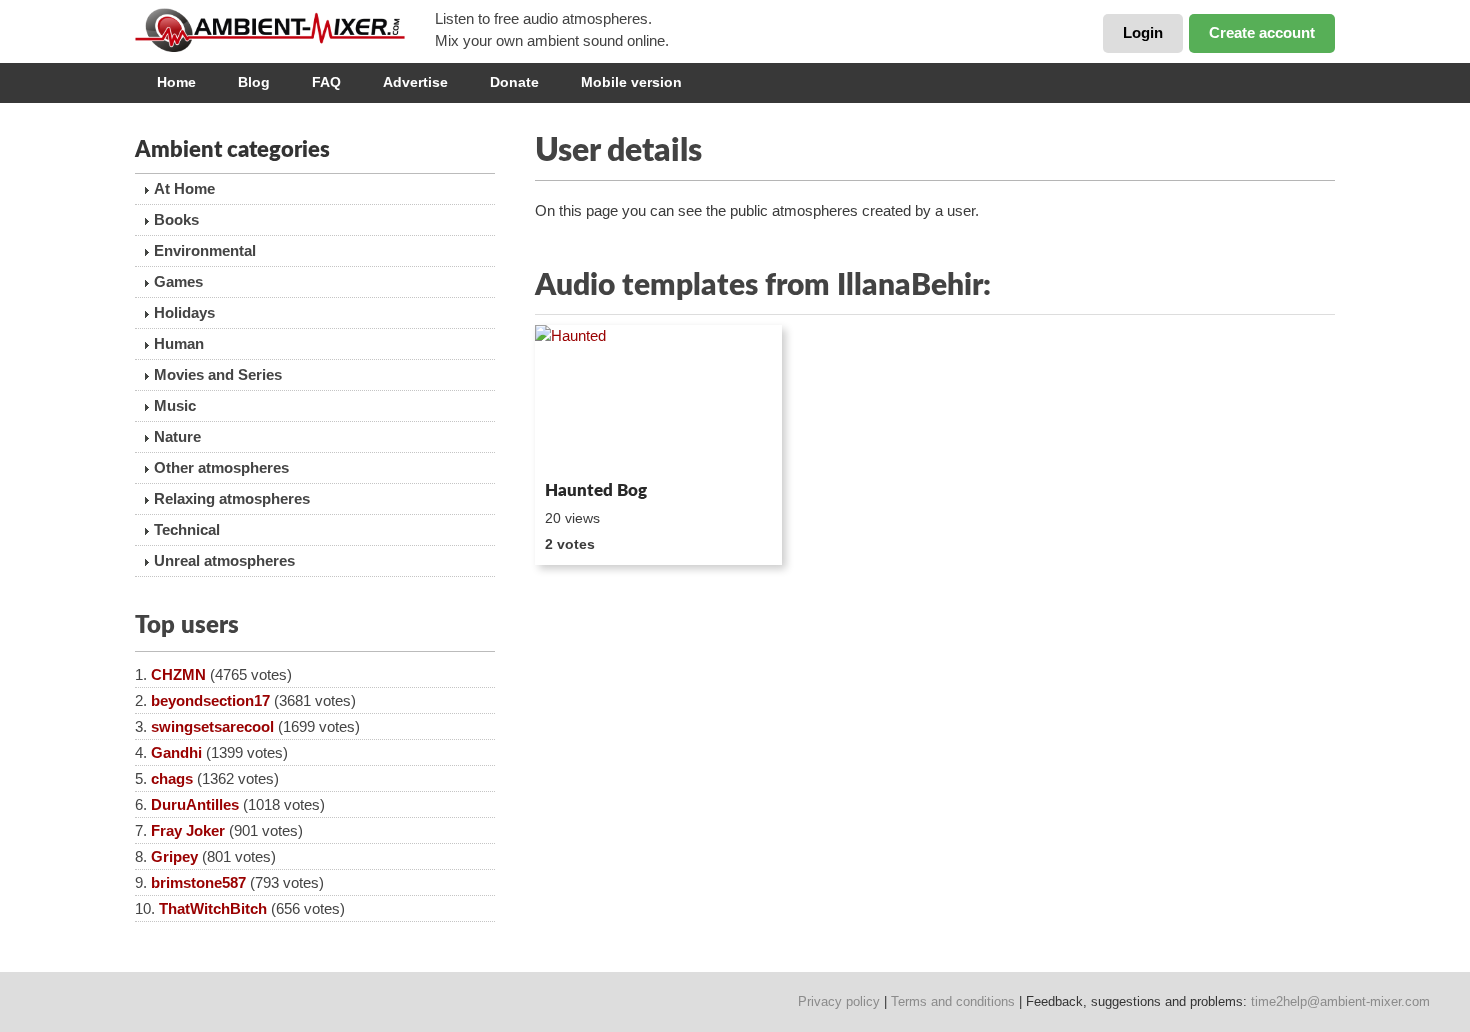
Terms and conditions (953, 1001)
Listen (583, 446)
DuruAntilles (195, 804)
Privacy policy (839, 1001)
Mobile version (631, 82)
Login (1143, 32)
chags (172, 778)
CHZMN (178, 674)
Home (176, 82)
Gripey (174, 856)
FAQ (326, 82)
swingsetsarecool (212, 726)
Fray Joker (188, 830)
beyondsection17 (210, 700)
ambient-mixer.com (285, 30)
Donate (514, 82)
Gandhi (176, 752)
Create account (1262, 32)
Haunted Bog (596, 490)
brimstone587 (198, 882)
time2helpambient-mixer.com (1340, 1001)
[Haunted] (658, 399)
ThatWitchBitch (213, 908)
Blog (254, 82)
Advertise (415, 82)
